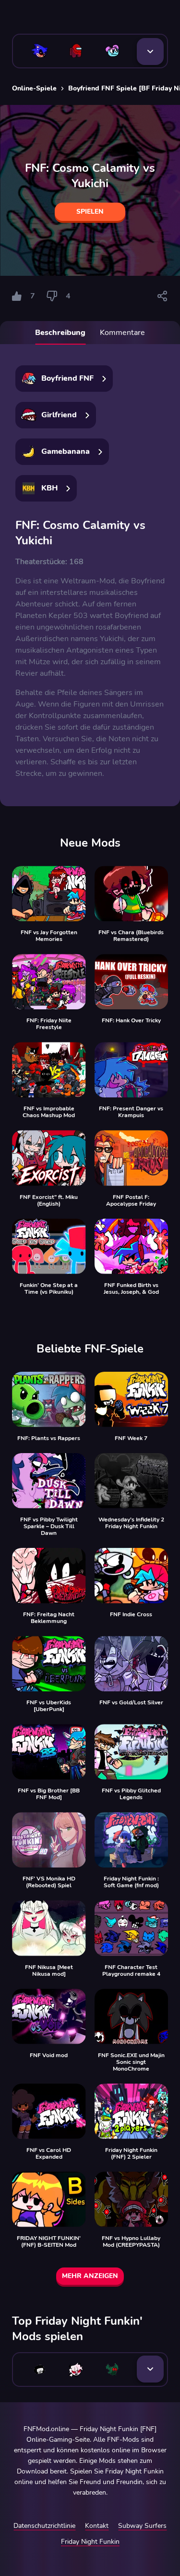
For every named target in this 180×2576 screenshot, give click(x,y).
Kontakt (97, 2526)
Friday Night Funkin (90, 2542)
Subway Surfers (142, 2526)
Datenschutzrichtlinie (44, 2526)
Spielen (90, 212)
